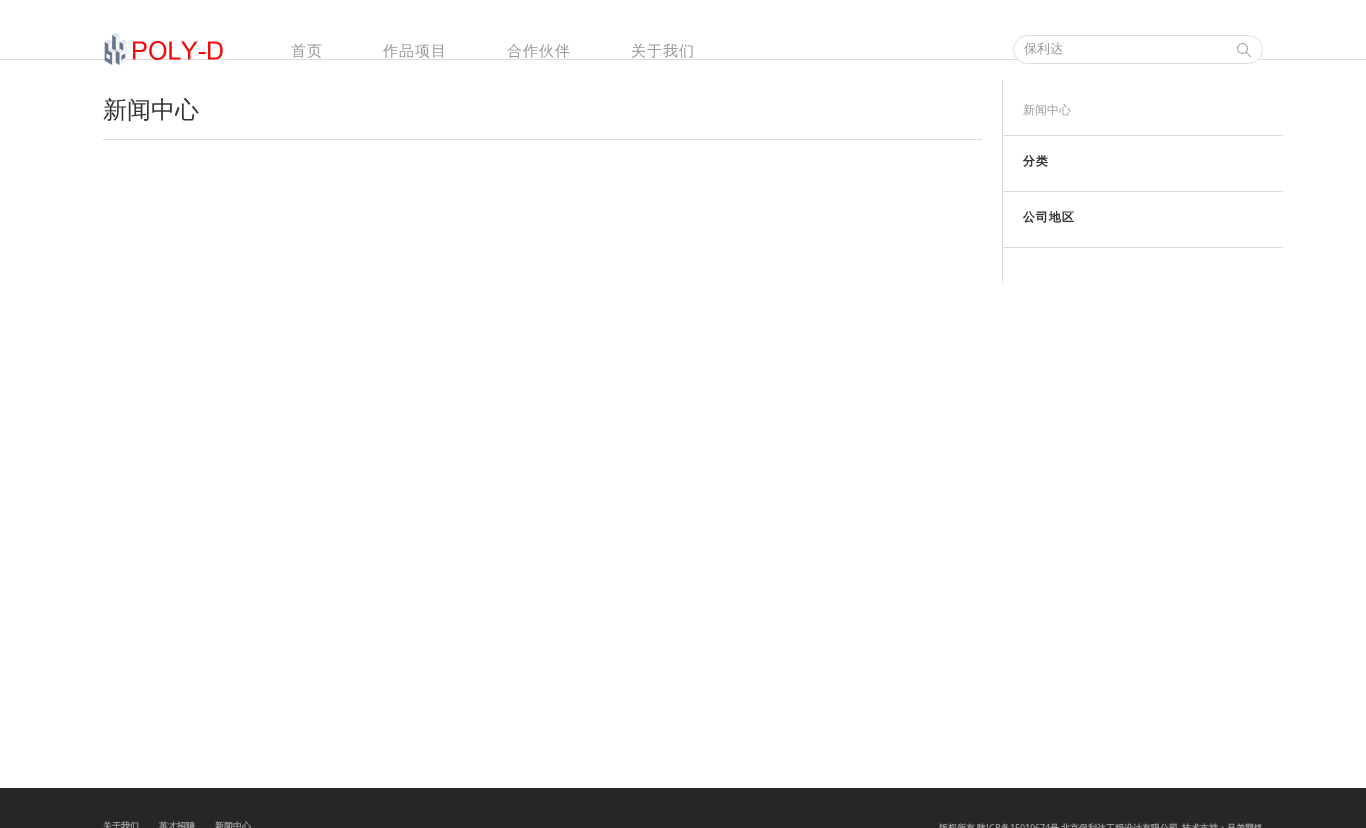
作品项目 (415, 50)
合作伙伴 (539, 50)
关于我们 (663, 50)
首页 (307, 50)
